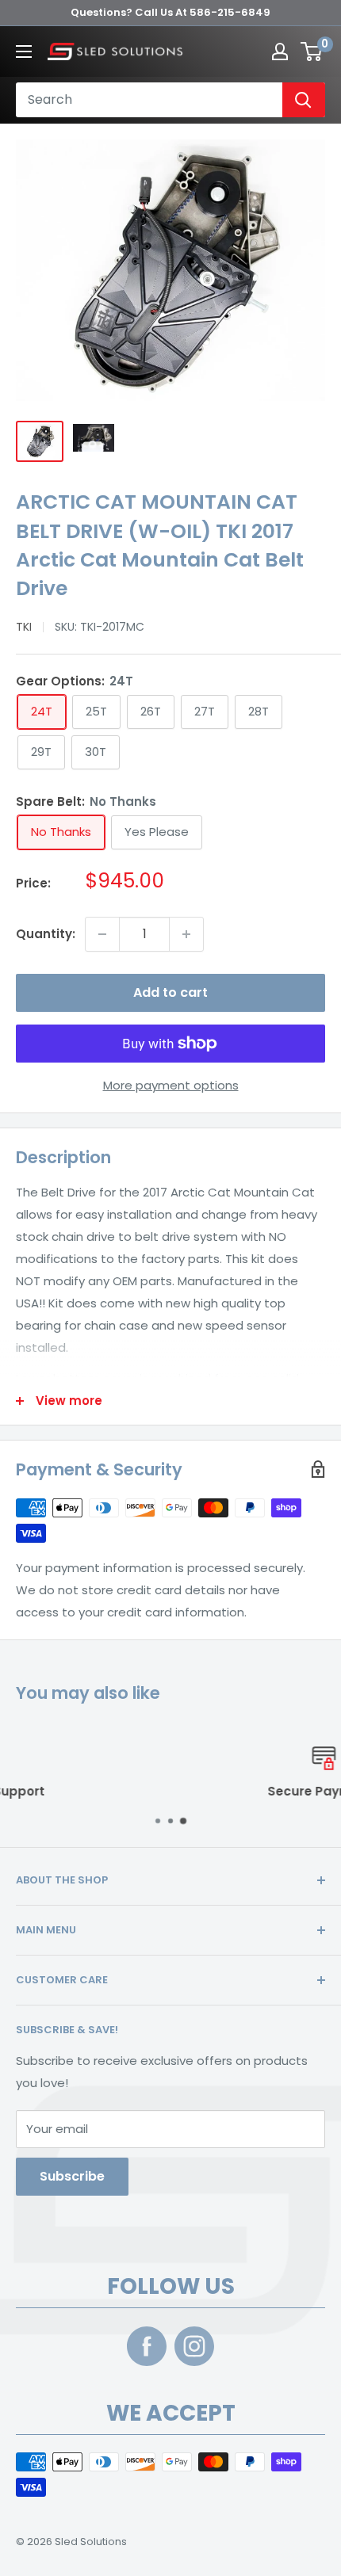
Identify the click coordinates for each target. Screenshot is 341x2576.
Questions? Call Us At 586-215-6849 (170, 12)
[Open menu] (24, 52)
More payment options (171, 1085)
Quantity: (46, 934)
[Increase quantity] (186, 934)
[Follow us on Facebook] (147, 2346)
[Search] (304, 100)
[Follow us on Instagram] (194, 2346)
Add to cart (170, 992)
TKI (24, 627)
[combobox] (155, 100)
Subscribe (72, 2176)
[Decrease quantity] (102, 934)
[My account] (280, 52)
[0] (312, 52)
